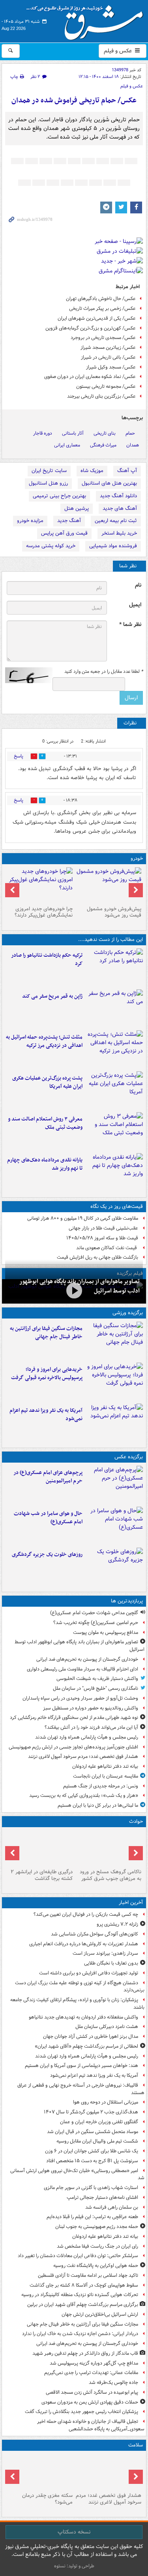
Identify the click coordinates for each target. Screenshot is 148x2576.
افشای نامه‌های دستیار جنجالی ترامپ (102, 2197)
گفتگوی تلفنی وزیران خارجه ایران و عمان (99, 2122)
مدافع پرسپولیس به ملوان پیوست (106, 1632)
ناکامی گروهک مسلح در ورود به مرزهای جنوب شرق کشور (111, 1875)
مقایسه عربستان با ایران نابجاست (106, 1776)
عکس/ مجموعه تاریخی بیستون (106, 386)
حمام (130, 433)
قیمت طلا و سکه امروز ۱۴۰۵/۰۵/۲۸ (102, 1238)
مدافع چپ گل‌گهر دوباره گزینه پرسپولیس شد (94, 2363)
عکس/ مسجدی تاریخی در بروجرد (103, 338)
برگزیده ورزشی (128, 1313)
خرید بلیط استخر (119, 533)
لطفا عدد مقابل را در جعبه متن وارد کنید (104, 672)
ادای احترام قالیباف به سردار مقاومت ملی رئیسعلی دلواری (82, 1669)
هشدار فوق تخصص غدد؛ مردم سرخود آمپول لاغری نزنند (83, 1757)
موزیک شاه (92, 471)
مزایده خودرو (30, 521)
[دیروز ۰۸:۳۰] (109, 2472)
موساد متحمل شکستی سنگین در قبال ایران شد (93, 2132)
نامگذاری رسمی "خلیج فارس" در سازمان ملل (96, 1688)
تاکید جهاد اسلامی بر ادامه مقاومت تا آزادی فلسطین (88, 2275)
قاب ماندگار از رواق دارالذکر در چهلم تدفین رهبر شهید (85, 2353)
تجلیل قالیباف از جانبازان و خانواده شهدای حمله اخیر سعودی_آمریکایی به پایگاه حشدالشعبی (91, 2425)
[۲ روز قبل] (114, 1172)
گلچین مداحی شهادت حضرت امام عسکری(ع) (94, 1613)
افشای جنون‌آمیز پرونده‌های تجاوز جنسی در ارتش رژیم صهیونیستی (73, 1747)
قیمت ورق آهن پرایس (64, 533)
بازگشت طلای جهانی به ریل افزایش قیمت (97, 1257)
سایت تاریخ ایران (49, 471)
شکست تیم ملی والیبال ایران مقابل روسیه (97, 2141)
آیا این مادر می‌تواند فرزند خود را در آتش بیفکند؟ (91, 1727)
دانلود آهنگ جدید (118, 496)
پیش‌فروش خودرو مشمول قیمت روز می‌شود (114, 912)
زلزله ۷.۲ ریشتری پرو (117, 1924)
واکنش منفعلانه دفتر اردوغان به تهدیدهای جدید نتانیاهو (83, 2017)
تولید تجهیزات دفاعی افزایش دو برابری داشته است (89, 1973)
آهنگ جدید (69, 521)
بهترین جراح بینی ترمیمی (59, 496)
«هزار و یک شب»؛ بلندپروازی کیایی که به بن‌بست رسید (84, 1795)
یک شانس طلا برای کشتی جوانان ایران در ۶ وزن (92, 2151)
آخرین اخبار (131, 1903)
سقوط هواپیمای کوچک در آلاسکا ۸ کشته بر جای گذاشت (84, 2285)
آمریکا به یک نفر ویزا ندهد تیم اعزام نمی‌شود (46, 1415)
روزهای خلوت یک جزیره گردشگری (47, 1555)
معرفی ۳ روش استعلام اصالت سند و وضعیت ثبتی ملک (45, 1123)
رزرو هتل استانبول (48, 483)
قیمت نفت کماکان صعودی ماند (107, 1248)
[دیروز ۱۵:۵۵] (114, 1008)
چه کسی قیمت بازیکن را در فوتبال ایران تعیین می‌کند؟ (86, 1914)
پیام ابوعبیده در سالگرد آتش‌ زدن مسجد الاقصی (92, 2392)
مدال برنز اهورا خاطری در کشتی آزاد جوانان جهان (91, 2036)
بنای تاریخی (105, 433)
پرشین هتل (77, 508)
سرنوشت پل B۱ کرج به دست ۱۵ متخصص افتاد (92, 2161)
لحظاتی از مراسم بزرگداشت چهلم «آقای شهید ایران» (86, 2046)
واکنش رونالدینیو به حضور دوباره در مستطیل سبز (91, 1708)
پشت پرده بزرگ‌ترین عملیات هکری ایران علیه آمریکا (47, 1082)
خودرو (137, 858)
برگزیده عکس (129, 1457)
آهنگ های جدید (120, 508)
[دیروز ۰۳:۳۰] (40, 2472)
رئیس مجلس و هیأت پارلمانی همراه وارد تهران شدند (87, 1737)
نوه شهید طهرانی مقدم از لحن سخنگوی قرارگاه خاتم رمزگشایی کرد (74, 1718)
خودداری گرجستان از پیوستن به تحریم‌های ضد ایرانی (87, 1659)
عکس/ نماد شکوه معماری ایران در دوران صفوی (90, 377)
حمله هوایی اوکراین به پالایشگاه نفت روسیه (96, 2266)
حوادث (136, 1821)
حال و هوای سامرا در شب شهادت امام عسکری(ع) (48, 1518)
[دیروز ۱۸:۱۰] (114, 1341)
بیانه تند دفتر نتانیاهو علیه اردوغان (105, 1766)
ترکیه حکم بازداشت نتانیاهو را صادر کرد (47, 959)
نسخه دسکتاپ (74, 2532)
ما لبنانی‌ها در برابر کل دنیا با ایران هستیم (98, 1805)
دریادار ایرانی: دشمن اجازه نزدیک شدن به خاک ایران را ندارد (80, 2334)
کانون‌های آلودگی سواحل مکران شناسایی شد (95, 1934)
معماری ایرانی (67, 445)
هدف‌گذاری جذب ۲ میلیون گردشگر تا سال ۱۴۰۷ (91, 2112)
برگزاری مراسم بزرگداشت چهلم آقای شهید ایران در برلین (83, 2305)
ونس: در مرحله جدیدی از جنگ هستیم (101, 1786)
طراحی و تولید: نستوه (74, 2566)
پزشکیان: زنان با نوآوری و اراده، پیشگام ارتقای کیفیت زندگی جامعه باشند (77, 2004)
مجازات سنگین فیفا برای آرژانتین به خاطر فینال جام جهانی (46, 1333)
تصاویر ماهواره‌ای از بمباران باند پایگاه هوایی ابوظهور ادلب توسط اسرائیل (80, 1646)
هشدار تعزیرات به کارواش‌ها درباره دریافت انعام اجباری (84, 1944)
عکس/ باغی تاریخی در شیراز (108, 357)
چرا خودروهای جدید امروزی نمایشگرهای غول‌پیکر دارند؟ (44, 912)
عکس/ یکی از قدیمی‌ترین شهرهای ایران (97, 318)
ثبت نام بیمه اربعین (116, 521)
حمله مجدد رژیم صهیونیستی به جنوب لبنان (97, 2227)
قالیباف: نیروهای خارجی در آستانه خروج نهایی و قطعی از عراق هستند (81, 2089)
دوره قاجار (43, 433)
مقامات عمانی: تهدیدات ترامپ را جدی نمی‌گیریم (91, 2373)
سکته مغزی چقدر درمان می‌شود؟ (47, 2499)
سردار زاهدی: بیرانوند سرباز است (105, 1953)
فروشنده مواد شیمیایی (113, 546)
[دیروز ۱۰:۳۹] (114, 1090)
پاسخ (19, 756)
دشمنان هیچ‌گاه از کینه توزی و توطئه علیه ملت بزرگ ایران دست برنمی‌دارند (80, 1987)
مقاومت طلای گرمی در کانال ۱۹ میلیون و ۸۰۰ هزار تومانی (83, 1218)
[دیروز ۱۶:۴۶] (114, 967)
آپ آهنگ (127, 471)
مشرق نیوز (87, 20)
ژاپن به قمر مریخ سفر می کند (52, 996)
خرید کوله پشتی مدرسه (51, 546)
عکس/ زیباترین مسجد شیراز (108, 347)
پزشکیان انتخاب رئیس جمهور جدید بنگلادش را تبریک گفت (81, 2412)
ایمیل (135, 605)
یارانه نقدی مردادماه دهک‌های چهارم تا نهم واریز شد (45, 1164)
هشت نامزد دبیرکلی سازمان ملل (107, 2027)
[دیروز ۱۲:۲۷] (114, 1049)
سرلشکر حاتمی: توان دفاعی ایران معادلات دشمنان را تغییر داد (78, 2256)
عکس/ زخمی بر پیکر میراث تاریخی (102, 308)
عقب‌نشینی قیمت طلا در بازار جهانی (103, 1228)
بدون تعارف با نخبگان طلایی (111, 1963)
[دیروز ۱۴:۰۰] (114, 1485)
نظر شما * (130, 625)
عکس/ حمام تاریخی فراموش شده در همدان (74, 101)
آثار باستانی (73, 433)
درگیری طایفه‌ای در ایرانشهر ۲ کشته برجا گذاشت (42, 1875)
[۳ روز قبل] (109, 885)
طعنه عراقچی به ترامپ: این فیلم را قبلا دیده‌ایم (92, 2217)
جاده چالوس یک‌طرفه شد (113, 2382)
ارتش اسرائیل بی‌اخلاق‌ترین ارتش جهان (100, 2314)
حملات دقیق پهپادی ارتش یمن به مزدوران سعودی (90, 2402)
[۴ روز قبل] (40, 885)
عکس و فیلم (119, 51)
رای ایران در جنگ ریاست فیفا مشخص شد (97, 2246)
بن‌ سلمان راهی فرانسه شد (112, 2207)
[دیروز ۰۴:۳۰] (114, 1131)
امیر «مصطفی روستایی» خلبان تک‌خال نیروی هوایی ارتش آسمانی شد (77, 2174)
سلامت (136, 2445)
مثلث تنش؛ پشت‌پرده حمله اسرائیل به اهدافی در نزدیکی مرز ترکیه (44, 1041)
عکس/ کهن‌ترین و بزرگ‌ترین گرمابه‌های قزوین (91, 328)
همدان (133, 445)
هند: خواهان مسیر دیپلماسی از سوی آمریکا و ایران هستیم (81, 2066)
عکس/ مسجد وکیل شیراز (111, 367)
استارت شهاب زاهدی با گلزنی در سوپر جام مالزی (91, 2188)
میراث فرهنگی (103, 445)
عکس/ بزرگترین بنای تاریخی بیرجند (101, 396)
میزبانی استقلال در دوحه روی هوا (106, 2102)
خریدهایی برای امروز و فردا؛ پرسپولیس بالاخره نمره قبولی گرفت (47, 1374)
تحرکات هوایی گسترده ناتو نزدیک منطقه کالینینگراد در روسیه (80, 2295)
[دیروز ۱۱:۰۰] (114, 1526)
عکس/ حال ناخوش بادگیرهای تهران (101, 299)
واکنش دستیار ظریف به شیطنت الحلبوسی (97, 1679)
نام (138, 585)
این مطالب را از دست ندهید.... (111, 940)
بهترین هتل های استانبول (109, 483)
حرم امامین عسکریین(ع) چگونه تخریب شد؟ (96, 1623)
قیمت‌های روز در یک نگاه (117, 1207)
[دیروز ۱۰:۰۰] (74, 1291)
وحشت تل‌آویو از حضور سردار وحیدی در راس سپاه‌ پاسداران (80, 1698)
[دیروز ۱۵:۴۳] (109, 1848)
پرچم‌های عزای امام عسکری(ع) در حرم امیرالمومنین (48, 1477)
